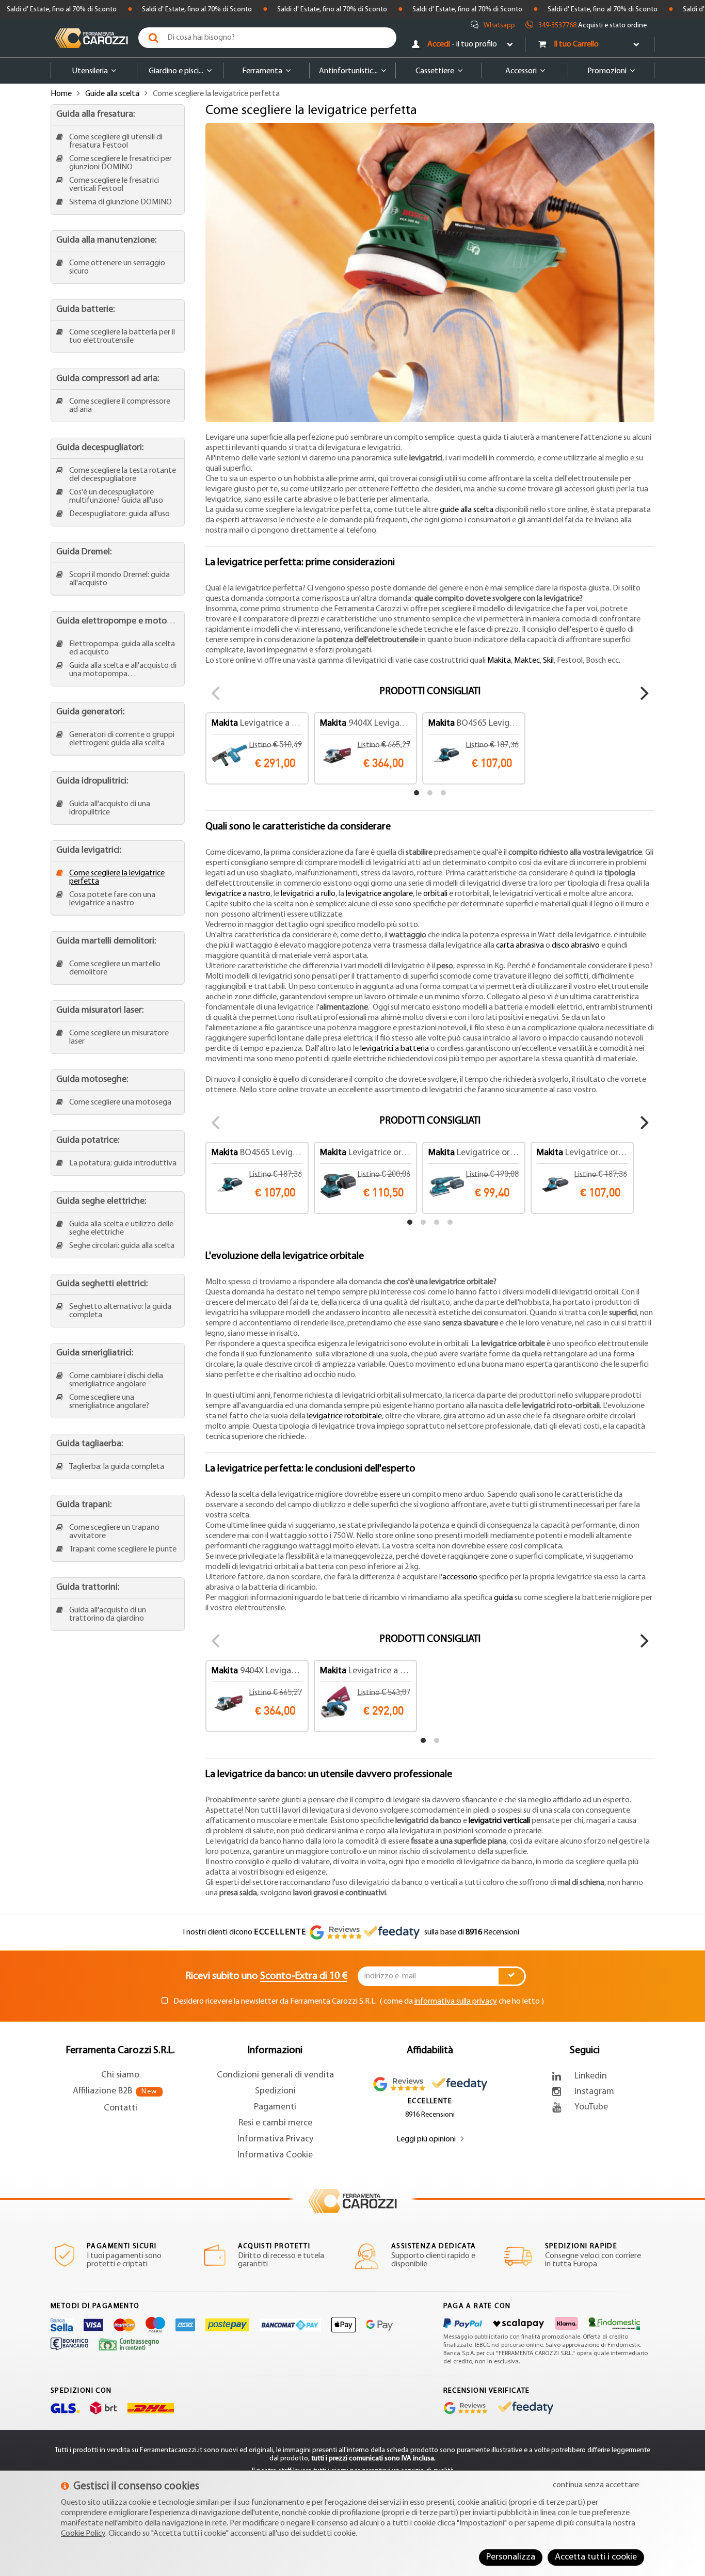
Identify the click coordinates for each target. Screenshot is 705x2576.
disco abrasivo (576, 946)
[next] (643, 693)
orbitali (435, 894)
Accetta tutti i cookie (596, 2557)
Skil (548, 661)
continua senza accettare (596, 2485)
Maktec (527, 661)
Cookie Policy (83, 2534)
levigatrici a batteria (395, 1049)
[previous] (217, 693)
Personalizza (511, 2557)
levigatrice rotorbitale (345, 1416)
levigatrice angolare (379, 894)
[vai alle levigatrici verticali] (531, 1821)
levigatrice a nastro (238, 894)
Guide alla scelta (112, 94)
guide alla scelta (467, 510)
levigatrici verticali (499, 1821)
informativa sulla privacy (456, 2002)
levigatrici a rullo (308, 894)
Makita (499, 661)
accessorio (460, 1577)
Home (61, 94)
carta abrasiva (520, 946)
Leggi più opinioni (426, 2139)
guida (503, 1598)
